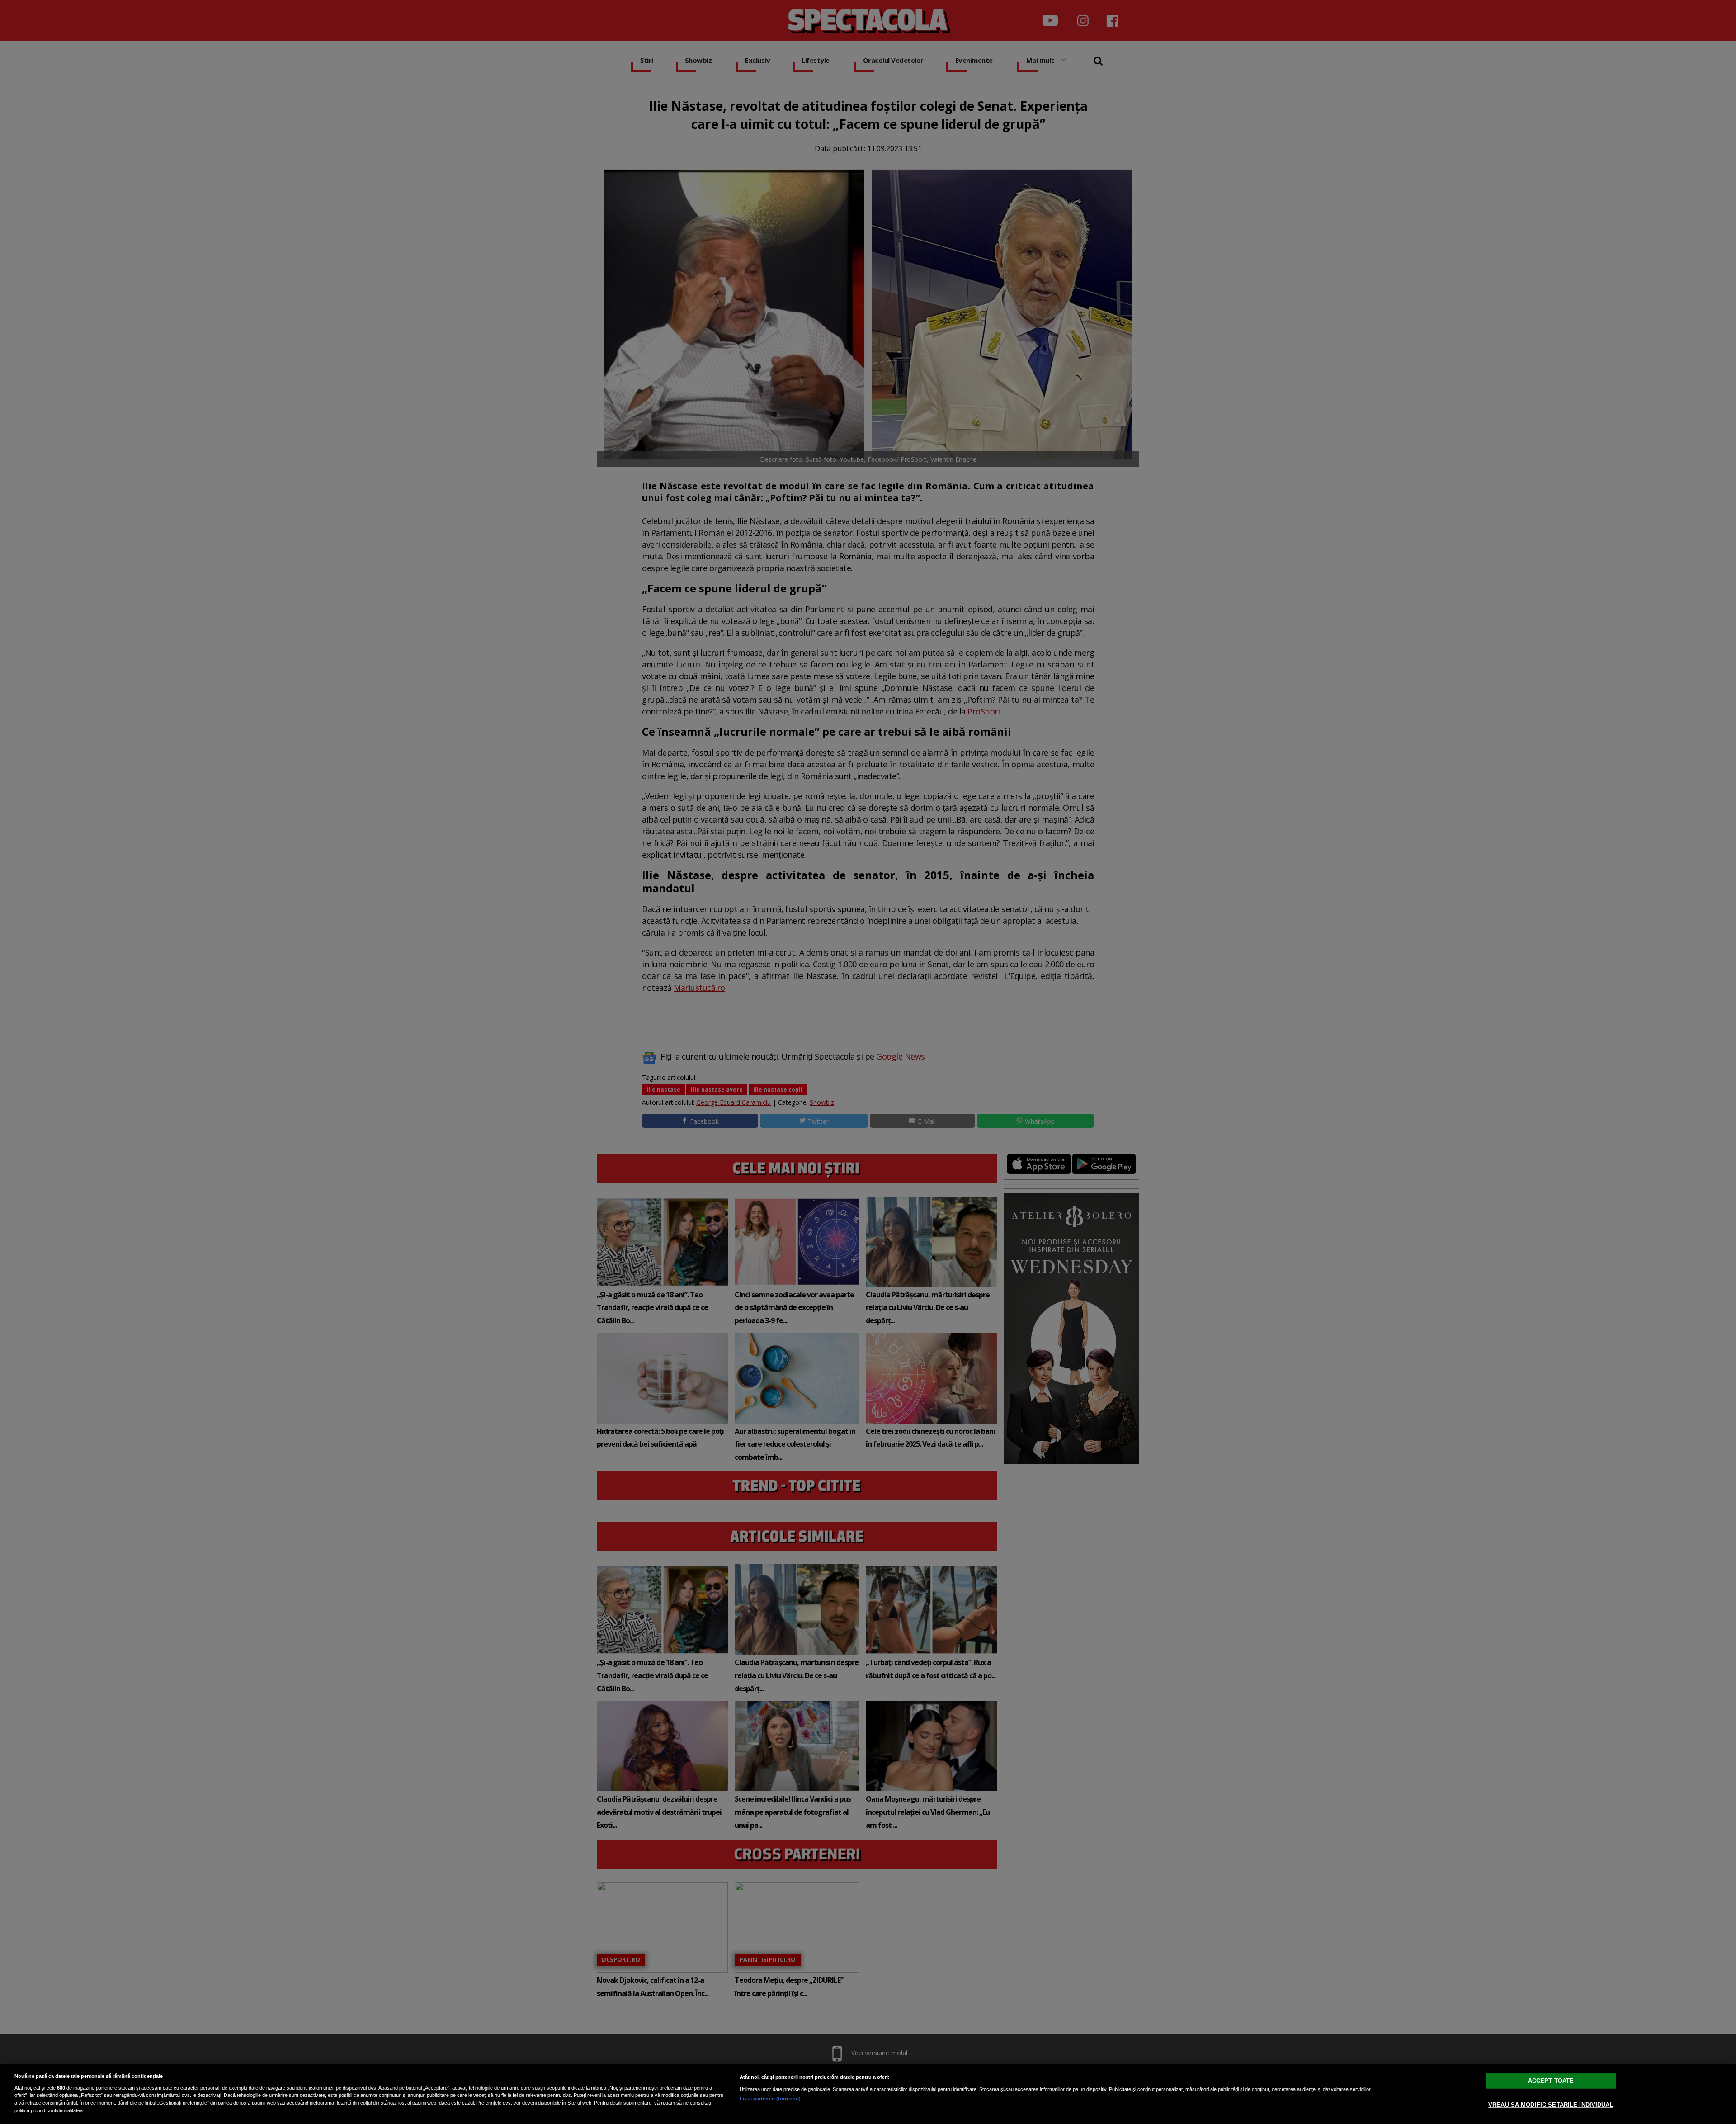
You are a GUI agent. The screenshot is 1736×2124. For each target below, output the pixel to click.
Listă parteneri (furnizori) (770, 2099)
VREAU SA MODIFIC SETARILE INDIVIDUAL (1551, 2104)
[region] (868, 2094)
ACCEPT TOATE (1551, 2080)
